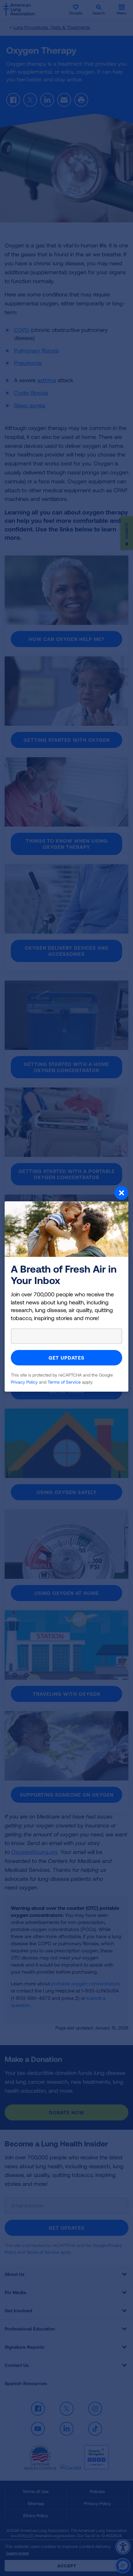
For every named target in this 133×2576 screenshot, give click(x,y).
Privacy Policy (24, 1382)
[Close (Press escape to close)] (66, 1194)
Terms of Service (64, 1382)
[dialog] (66, 1288)
